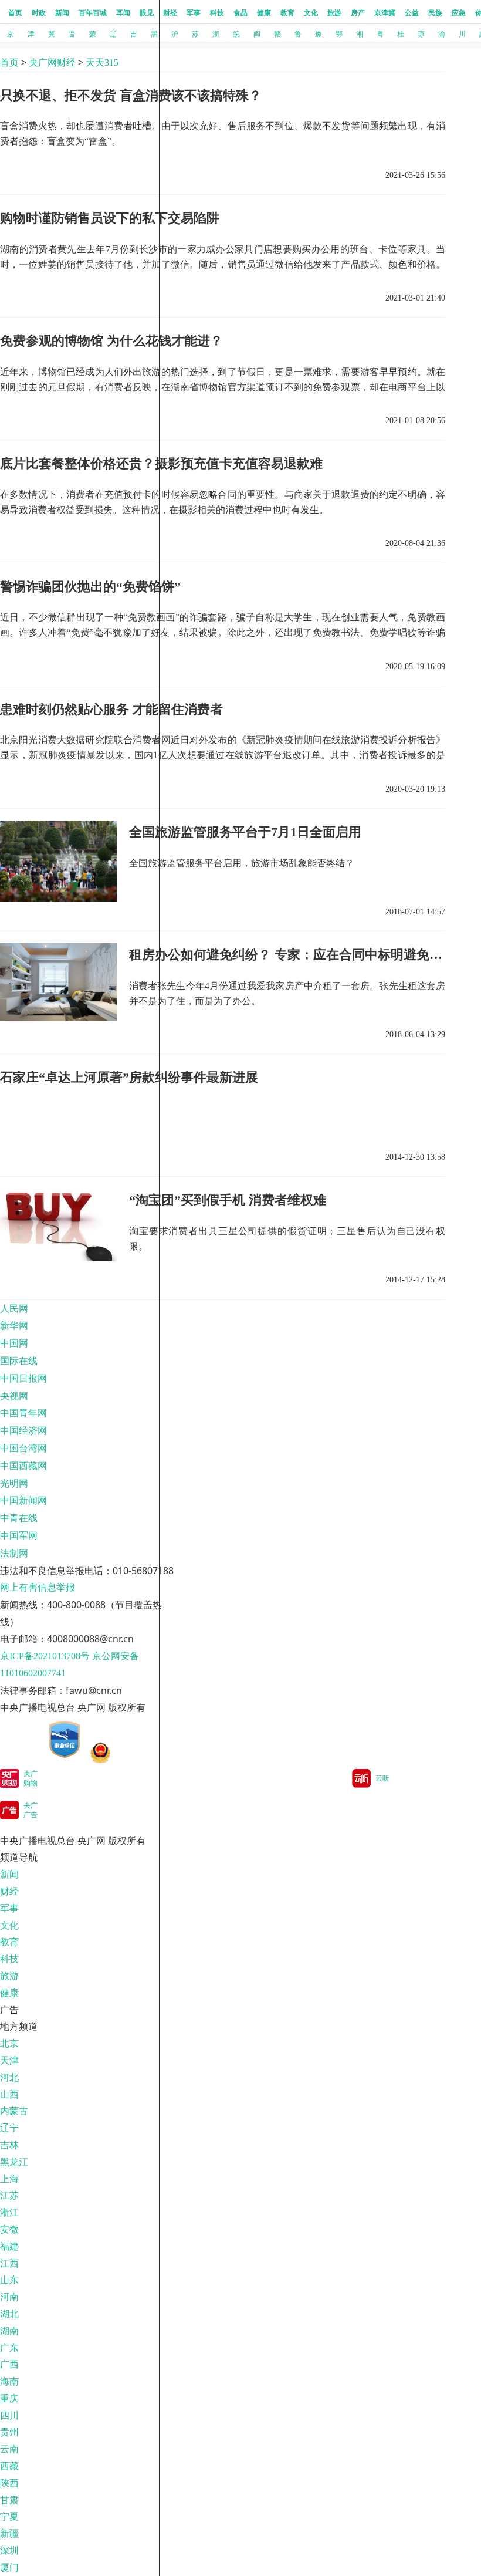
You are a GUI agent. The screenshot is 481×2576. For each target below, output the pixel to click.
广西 (9, 2364)
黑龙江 (14, 2162)
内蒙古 (14, 2111)
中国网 (14, 1343)
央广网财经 (52, 63)
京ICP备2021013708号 (45, 1656)
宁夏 (9, 2516)
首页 (15, 13)
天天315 (102, 63)
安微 (9, 2229)
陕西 (9, 2483)
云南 (9, 2449)
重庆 (9, 2398)
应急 (459, 13)
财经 (170, 13)
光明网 (14, 1483)
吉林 (9, 2145)
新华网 (14, 1326)
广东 (9, 2348)
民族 (435, 13)
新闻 (62, 13)
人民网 (14, 1309)
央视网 (14, 1396)
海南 (9, 2381)
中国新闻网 (23, 1500)
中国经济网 (23, 1431)
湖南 (9, 2331)
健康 (264, 13)
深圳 (9, 2550)
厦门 (9, 2567)
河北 (9, 2077)
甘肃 (9, 2500)
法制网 (14, 1553)
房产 (358, 13)
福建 (9, 2246)
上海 (9, 2179)
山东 (9, 2280)
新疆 (9, 2533)
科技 (217, 13)
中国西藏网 (23, 1466)
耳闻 (123, 13)
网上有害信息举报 (38, 1587)
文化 (311, 13)
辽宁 (9, 2128)
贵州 (9, 2432)
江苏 (9, 2195)
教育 (287, 13)
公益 (412, 13)
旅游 (334, 13)
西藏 (9, 2466)
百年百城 (93, 13)
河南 (9, 2297)
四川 (9, 2415)
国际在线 (19, 1361)
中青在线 (19, 1518)
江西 (9, 2263)
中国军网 (19, 1536)
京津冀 (385, 13)
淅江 (9, 2212)
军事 (194, 13)
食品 (240, 13)
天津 (9, 2060)
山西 (9, 2094)
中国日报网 (23, 1378)
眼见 (147, 13)
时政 (39, 13)
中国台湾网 (23, 1448)
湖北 (9, 2314)
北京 (9, 2043)
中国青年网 (23, 1413)
